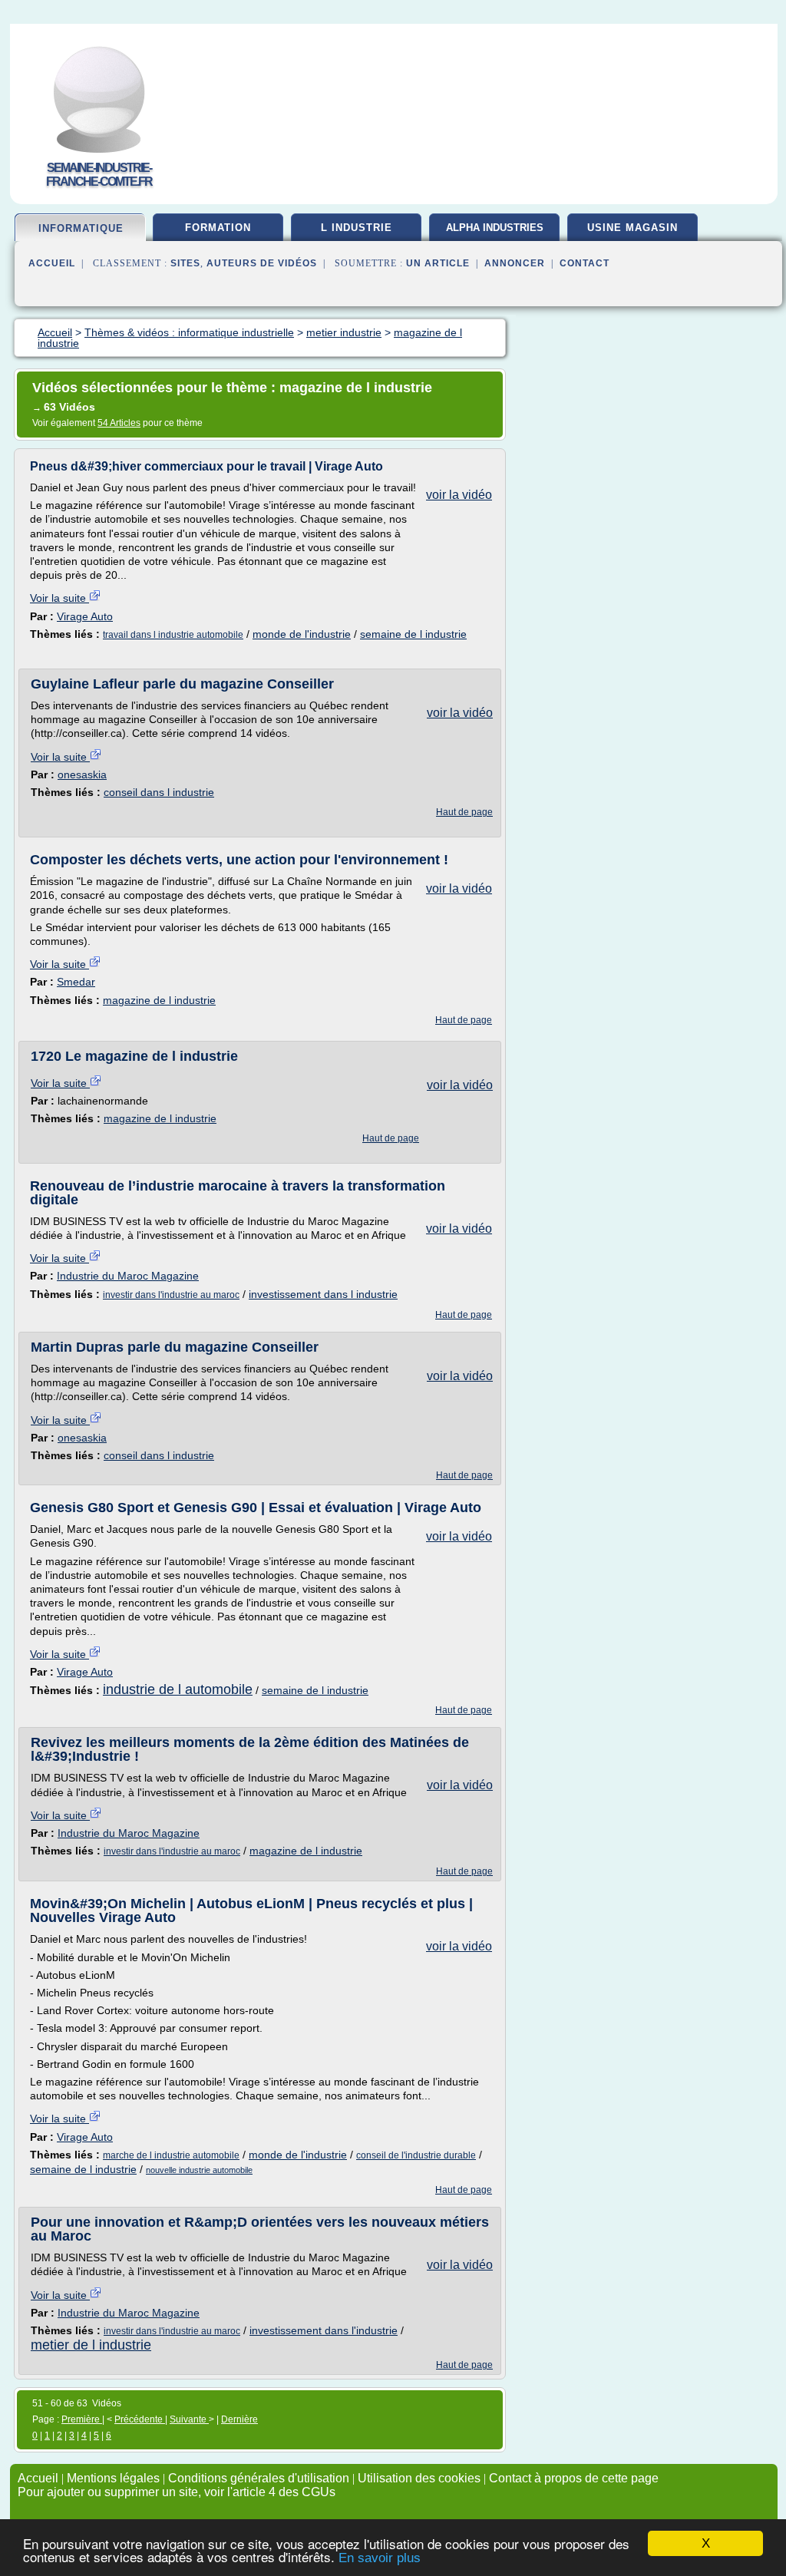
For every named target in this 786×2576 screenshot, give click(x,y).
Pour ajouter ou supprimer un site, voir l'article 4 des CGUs (177, 2492)
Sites (185, 263)
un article (438, 263)
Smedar (76, 982)
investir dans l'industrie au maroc (171, 1295)
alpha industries (495, 228)
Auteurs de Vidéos (262, 263)
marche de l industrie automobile (171, 2155)
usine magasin (632, 228)
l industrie (357, 228)
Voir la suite (59, 598)
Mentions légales (113, 2478)
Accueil (52, 263)
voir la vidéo (459, 495)
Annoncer (515, 263)
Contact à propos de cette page (574, 2478)
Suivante (189, 2419)
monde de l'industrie (302, 634)
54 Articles (119, 423)
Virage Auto (85, 616)
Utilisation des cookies (419, 2478)
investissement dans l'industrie (324, 2330)
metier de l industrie (91, 2345)
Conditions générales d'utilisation (259, 2478)
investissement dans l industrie (323, 1294)
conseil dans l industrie (159, 792)
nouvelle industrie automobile (199, 2170)
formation (218, 228)
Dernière (239, 2419)
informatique (81, 228)
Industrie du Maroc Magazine (128, 1276)
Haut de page (464, 812)
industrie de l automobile (178, 1689)
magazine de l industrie (159, 1000)
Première (82, 2419)
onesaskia (82, 774)
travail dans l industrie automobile (173, 635)
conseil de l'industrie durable (416, 2155)
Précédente (140, 2419)
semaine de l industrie (413, 634)
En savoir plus (380, 2558)
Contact (585, 263)
